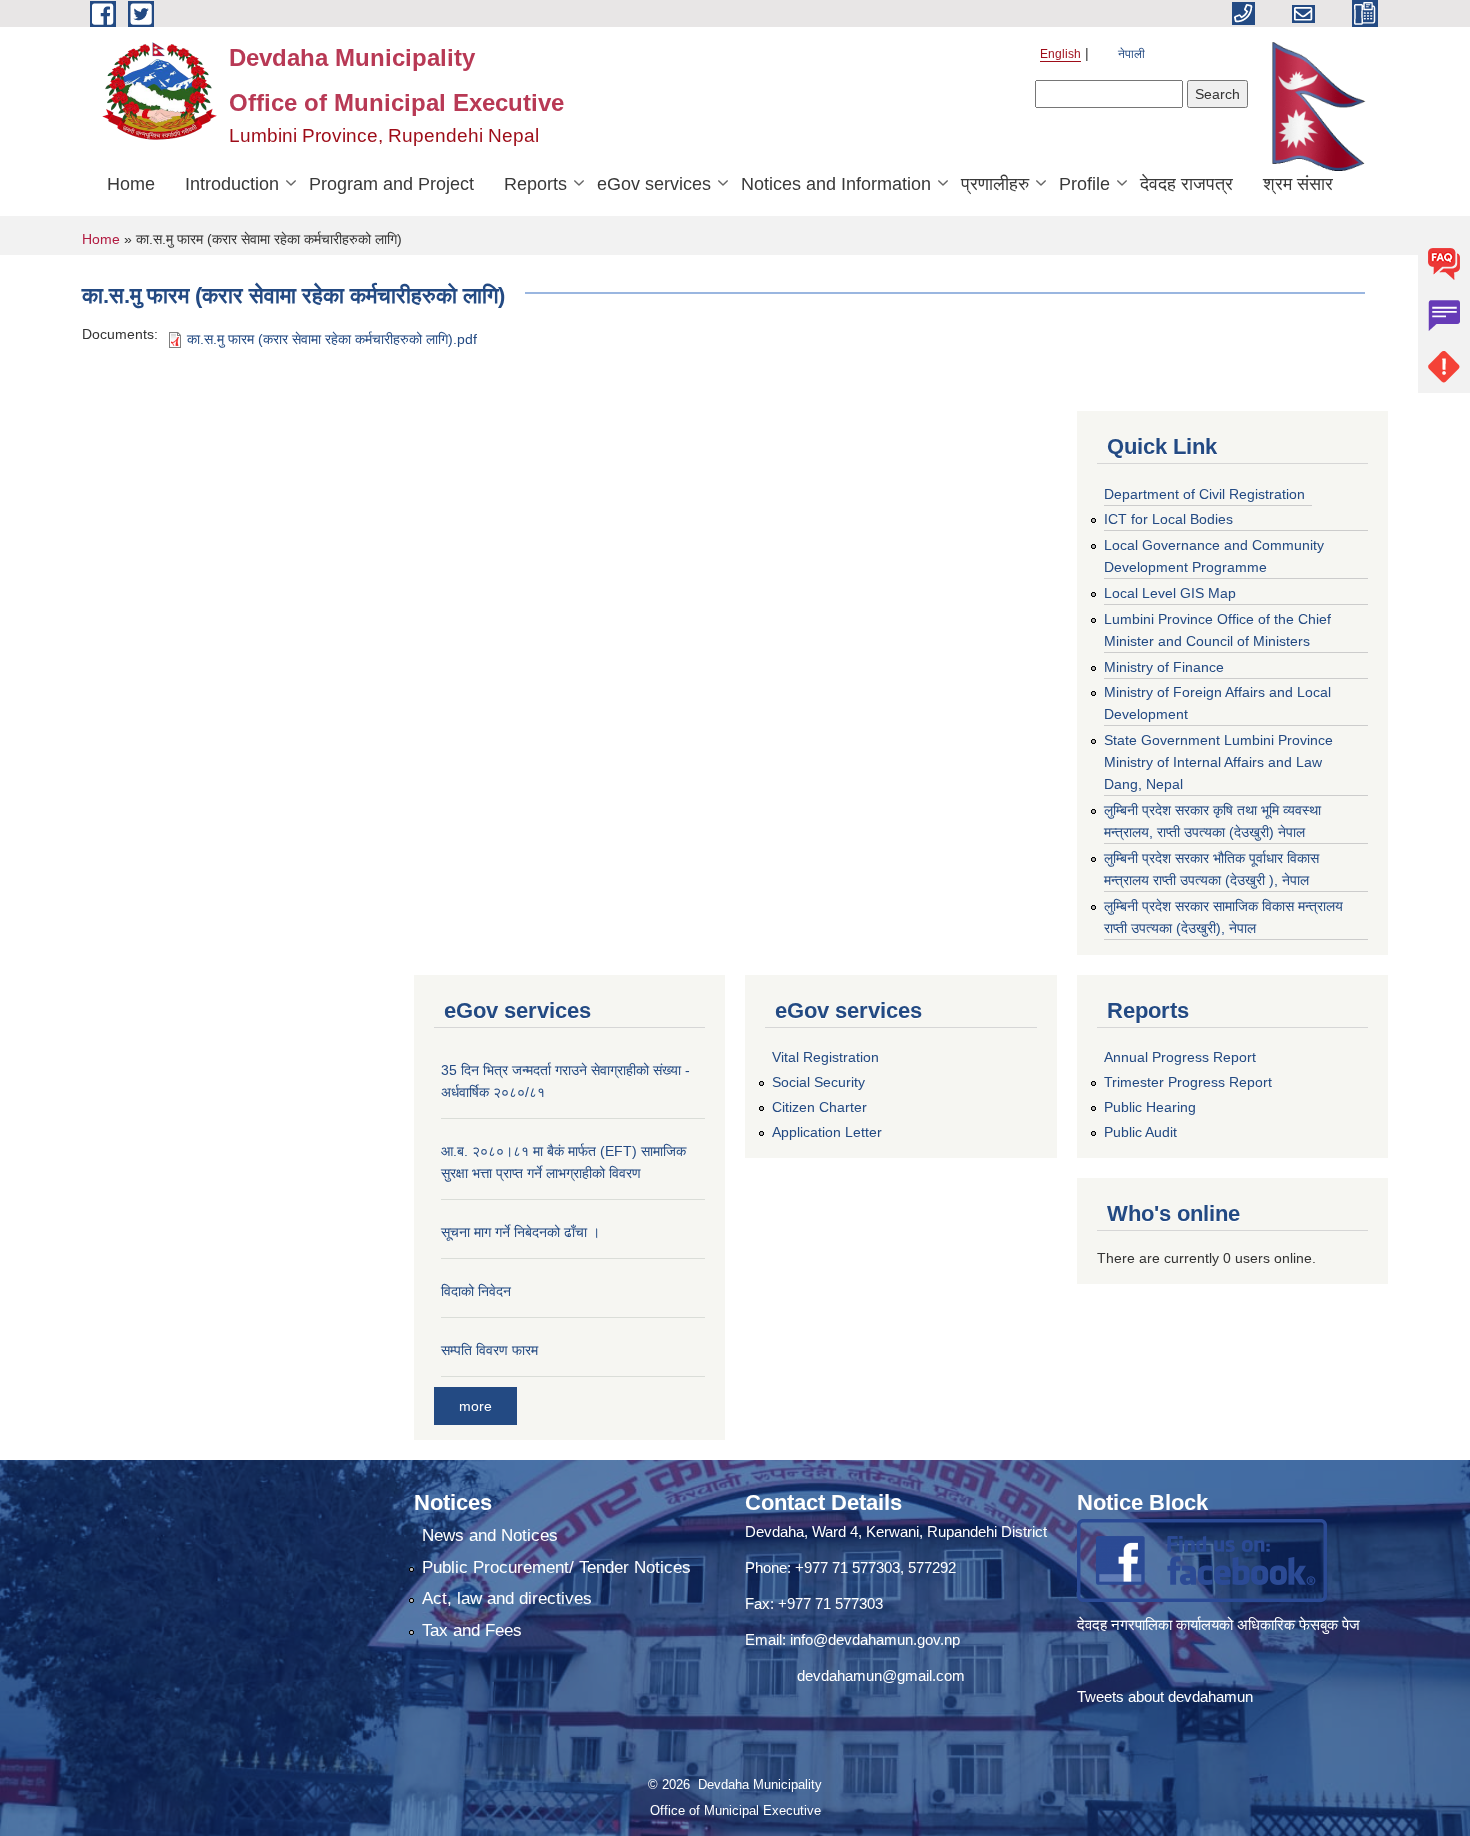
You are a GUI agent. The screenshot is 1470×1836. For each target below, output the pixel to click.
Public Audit (1140, 1132)
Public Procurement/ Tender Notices (556, 1567)
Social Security (818, 1082)
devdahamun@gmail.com (881, 1675)
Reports (535, 184)
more (475, 1406)
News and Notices (490, 1535)
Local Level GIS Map (1170, 593)
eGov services (654, 184)
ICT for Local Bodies (1168, 519)
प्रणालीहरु (995, 184)
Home (131, 184)
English (1060, 54)
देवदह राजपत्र (1186, 184)
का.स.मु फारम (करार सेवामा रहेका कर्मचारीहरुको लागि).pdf (332, 339)
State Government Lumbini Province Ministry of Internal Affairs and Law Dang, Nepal (1218, 762)
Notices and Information (836, 184)
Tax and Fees (472, 1630)
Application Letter (827, 1132)
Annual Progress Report (1180, 1057)
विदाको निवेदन (476, 1291)
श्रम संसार (1298, 184)
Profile (1084, 184)
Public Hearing (1150, 1107)
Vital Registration (825, 1057)
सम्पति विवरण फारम (489, 1350)
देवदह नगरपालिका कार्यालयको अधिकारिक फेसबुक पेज (1220, 1624)
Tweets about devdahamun (1165, 1696)
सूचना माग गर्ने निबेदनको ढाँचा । (520, 1232)
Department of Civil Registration (1204, 494)
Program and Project (391, 184)
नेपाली (1131, 54)
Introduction (232, 184)
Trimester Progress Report (1188, 1082)
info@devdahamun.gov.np (875, 1639)
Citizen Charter (819, 1107)
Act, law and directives (507, 1598)
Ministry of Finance (1164, 667)
